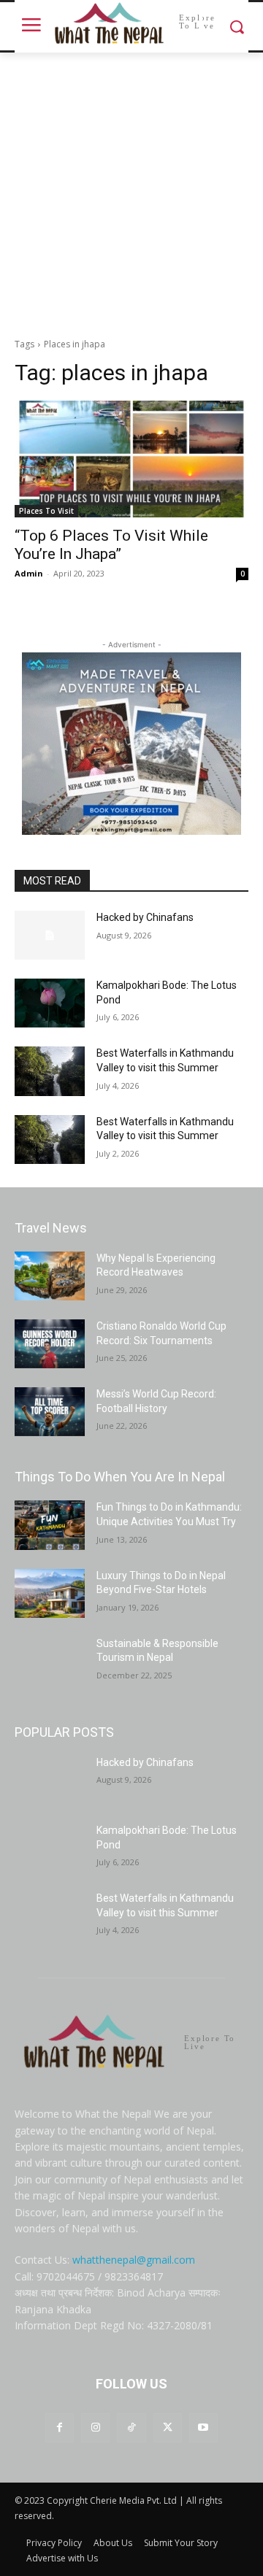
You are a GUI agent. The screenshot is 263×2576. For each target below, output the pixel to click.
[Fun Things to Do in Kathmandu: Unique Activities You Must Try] (50, 1525)
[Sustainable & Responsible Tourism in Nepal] (50, 1661)
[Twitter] (168, 2427)
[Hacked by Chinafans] (50, 935)
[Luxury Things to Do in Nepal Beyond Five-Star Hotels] (50, 1593)
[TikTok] (131, 2427)
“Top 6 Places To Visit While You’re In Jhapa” (111, 545)
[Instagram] (95, 2427)
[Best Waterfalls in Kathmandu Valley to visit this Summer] (50, 1071)
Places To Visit (46, 511)
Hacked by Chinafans (145, 917)
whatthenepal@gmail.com (134, 2260)
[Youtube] (203, 2427)
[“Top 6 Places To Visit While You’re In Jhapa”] (131, 459)
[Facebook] (60, 2427)
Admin (29, 573)
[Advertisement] (131, 191)
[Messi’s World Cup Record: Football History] (50, 1412)
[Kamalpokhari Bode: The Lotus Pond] (50, 1003)
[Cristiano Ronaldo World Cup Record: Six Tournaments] (50, 1344)
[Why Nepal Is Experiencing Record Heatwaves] (50, 1276)
